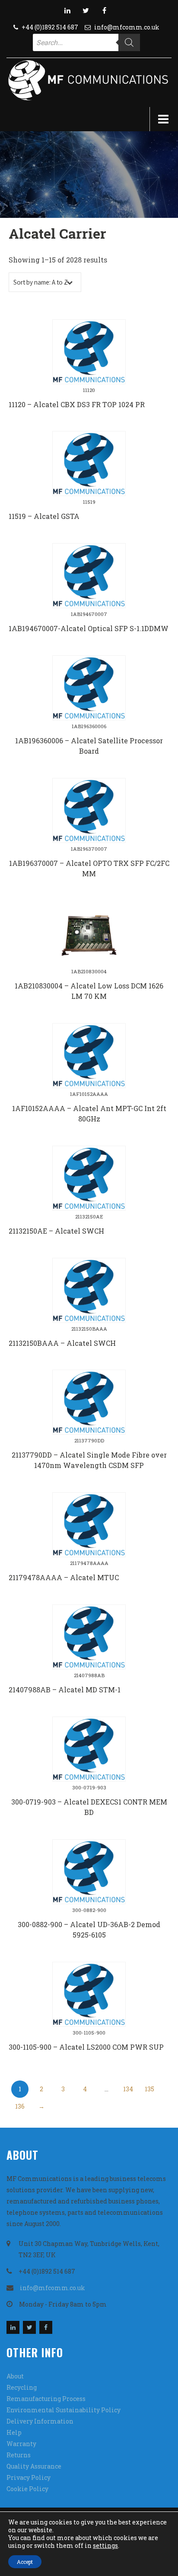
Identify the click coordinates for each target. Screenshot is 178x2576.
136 (20, 2106)
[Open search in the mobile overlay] (86, 42)
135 (149, 2089)
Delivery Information (40, 2421)
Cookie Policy (27, 2489)
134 (128, 2089)
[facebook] (105, 10)
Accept (25, 2562)
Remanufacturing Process (46, 2399)
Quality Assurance (34, 2466)
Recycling (22, 2387)
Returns (19, 2455)
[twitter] (86, 10)
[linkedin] (67, 10)
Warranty (21, 2444)
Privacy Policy (29, 2477)
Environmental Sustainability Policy (64, 2410)
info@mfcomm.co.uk (127, 27)
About (15, 2376)
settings (105, 2546)
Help (14, 2432)
